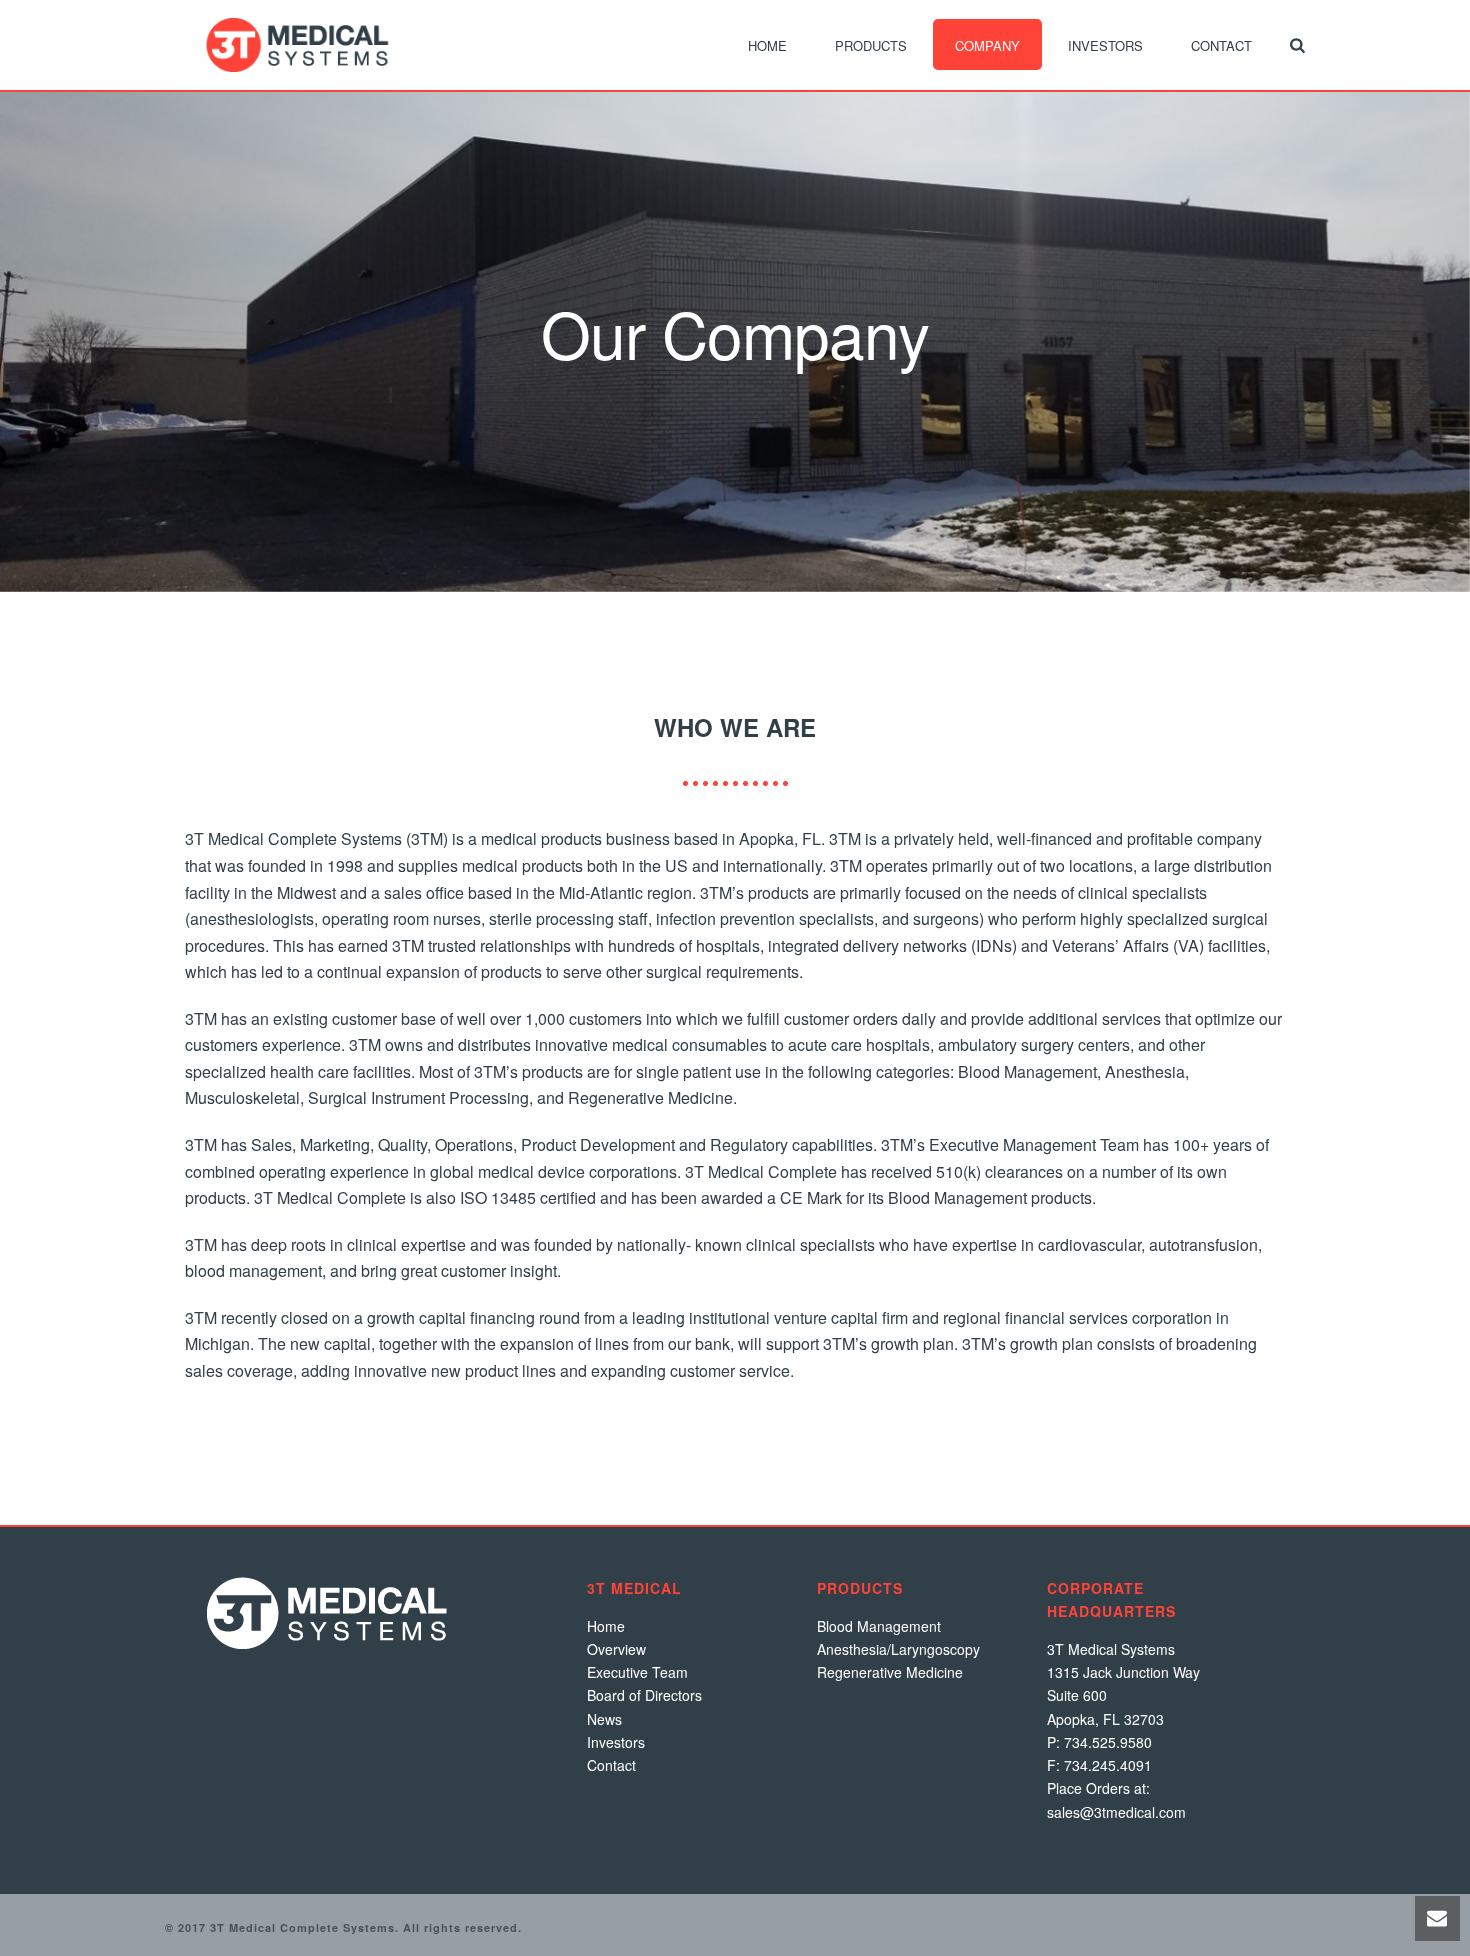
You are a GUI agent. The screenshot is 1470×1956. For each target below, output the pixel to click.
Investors (1105, 45)
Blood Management (879, 1626)
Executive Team (637, 1672)
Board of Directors (644, 1695)
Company (987, 45)
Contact (1221, 45)
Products (871, 45)
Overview (616, 1649)
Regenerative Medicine (890, 1672)
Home (767, 45)
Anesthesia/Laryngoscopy (898, 1649)
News (604, 1719)
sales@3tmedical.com (1116, 1812)
